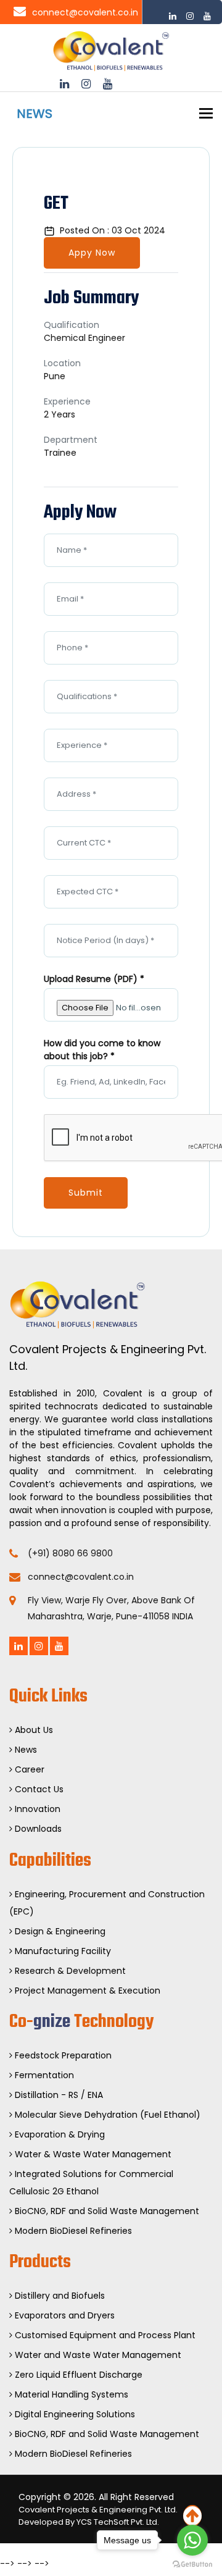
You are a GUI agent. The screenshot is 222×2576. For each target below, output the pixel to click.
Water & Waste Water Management (92, 2154)
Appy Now (92, 253)
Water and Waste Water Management (97, 2355)
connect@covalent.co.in (85, 12)
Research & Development (69, 1971)
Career (28, 1769)
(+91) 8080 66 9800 (70, 1553)
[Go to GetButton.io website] (192, 2564)
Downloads (37, 1829)
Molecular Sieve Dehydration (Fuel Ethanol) (106, 2115)
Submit (86, 1193)
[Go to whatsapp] (192, 2540)
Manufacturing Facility (62, 1951)
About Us (33, 1730)
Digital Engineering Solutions (74, 2414)
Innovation (36, 1809)
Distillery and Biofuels (59, 2296)
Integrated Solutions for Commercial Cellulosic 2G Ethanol (91, 2183)
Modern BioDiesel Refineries (72, 2231)
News (25, 1750)
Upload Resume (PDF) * (94, 979)
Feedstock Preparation (62, 2055)
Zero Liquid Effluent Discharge (77, 2375)
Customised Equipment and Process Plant (104, 2335)
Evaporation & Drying (59, 2134)
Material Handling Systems (70, 2394)
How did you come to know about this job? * (102, 1050)
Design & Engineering (59, 1931)
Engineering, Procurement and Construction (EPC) (107, 1903)
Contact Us (38, 1789)
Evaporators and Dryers (64, 2315)
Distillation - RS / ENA (58, 2095)
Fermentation (43, 2075)
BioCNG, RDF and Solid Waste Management (106, 2211)
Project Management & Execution (86, 1991)
